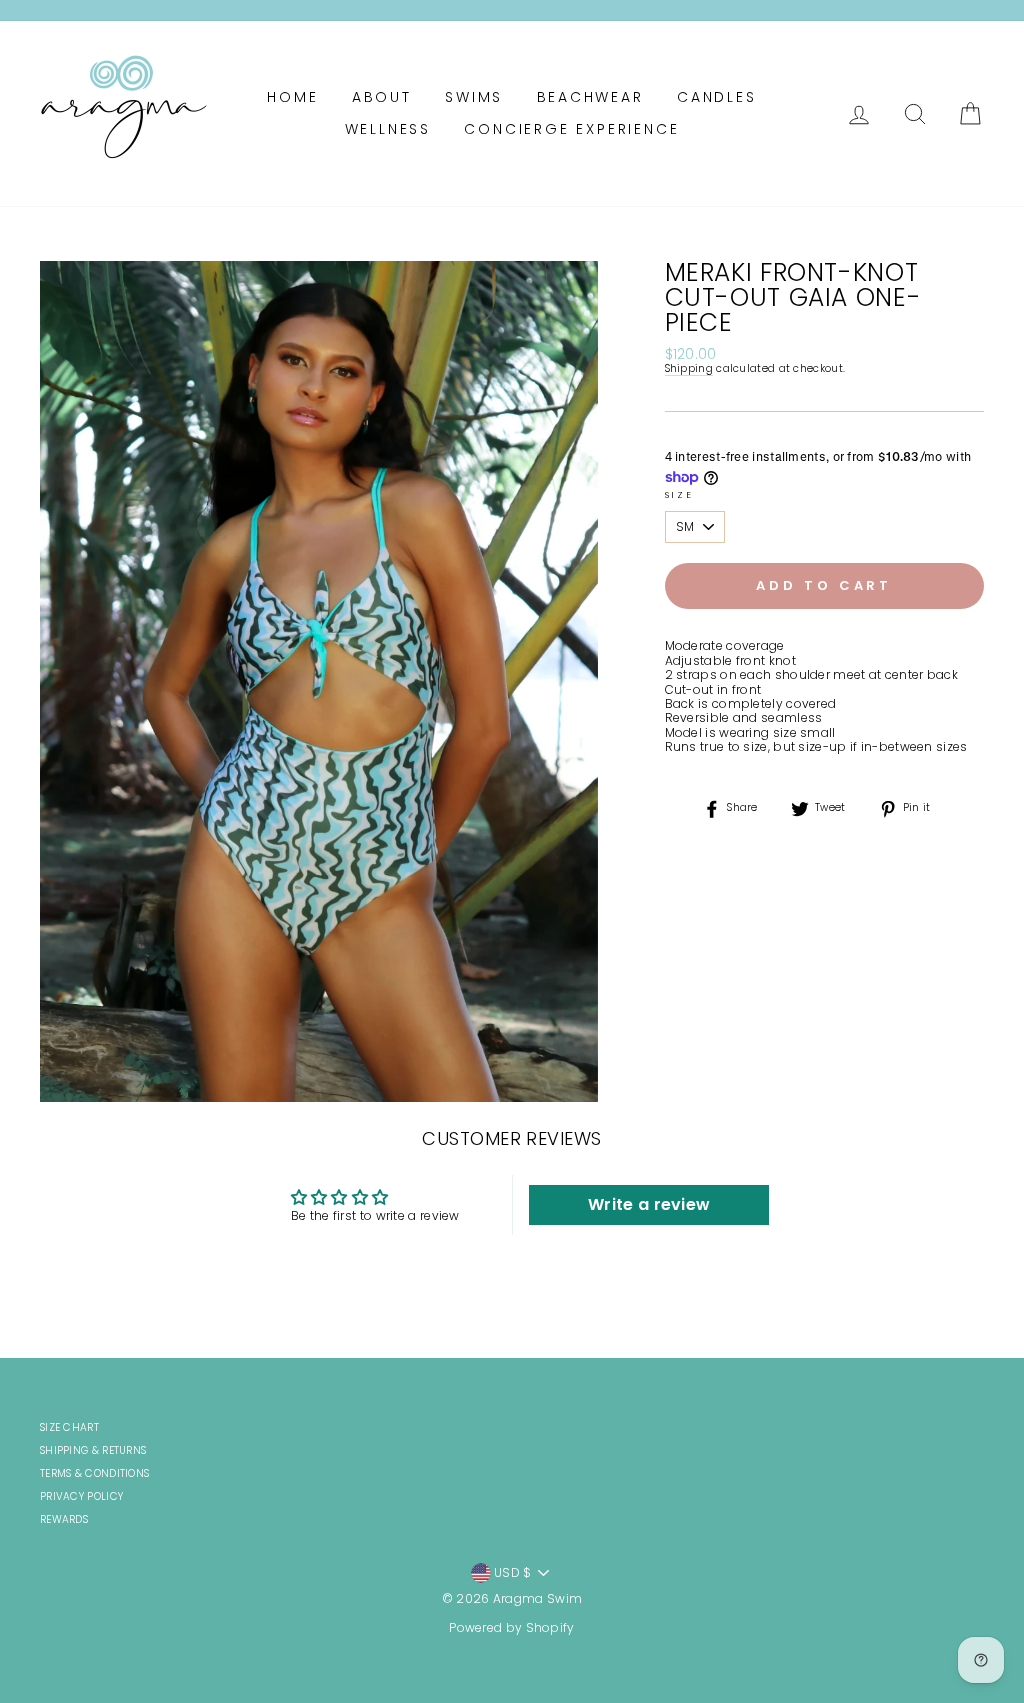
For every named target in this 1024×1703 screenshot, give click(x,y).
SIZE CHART (69, 1427)
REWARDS (64, 1519)
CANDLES (717, 97)
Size (679, 495)
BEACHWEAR (590, 97)
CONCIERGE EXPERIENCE (571, 129)
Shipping (689, 369)
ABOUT (382, 97)
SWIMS (474, 97)
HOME (292, 97)
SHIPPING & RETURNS (93, 1450)
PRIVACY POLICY (81, 1496)
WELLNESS (388, 129)
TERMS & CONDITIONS (94, 1473)
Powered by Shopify (511, 1627)
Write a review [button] (649, 1204)
